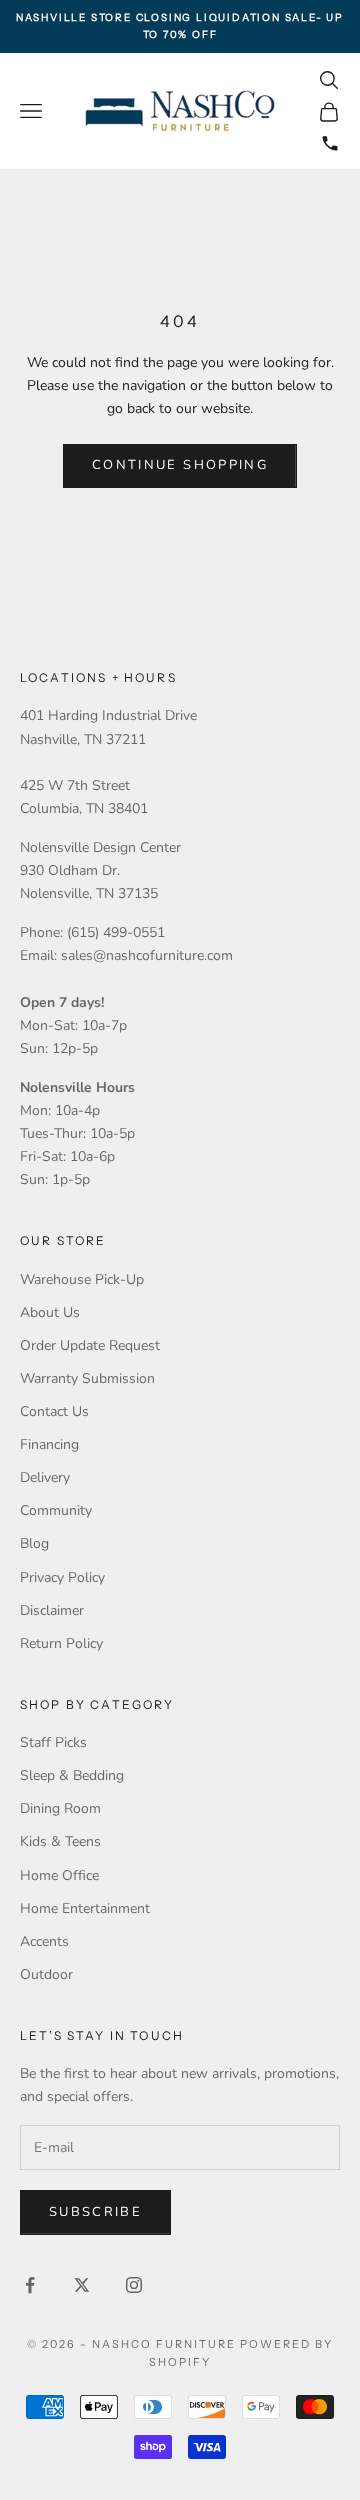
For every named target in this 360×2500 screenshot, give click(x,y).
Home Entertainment (85, 1908)
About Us (50, 1312)
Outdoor (46, 1974)
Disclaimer (52, 1610)
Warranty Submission (87, 1378)
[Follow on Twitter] (82, 2285)
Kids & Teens (60, 1841)
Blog (34, 1543)
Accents (44, 1941)
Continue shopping (180, 465)
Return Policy (61, 1643)
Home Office (59, 1875)
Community (56, 1510)
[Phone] (330, 143)
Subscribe (95, 2212)
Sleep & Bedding (72, 1775)
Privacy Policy (62, 1577)
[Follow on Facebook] (30, 2285)
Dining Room (60, 1808)
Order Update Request (90, 1345)
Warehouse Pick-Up (82, 1279)
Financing (49, 1444)
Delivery (45, 1477)
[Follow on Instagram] (134, 2285)
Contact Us (54, 1411)
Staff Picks (53, 1742)
